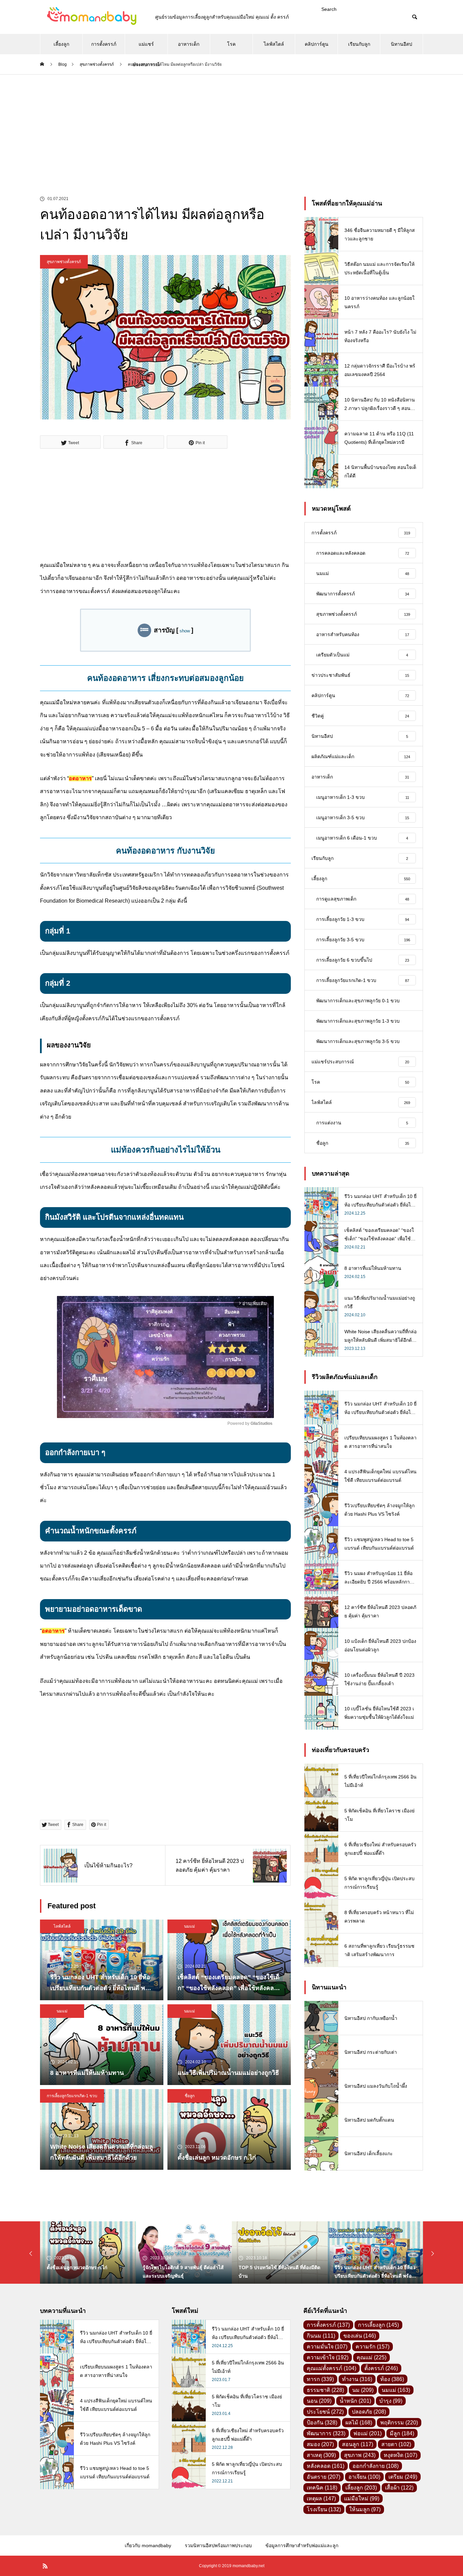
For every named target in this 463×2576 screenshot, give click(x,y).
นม (363, 2390)
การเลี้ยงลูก (378, 2325)
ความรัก (373, 2347)
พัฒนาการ (326, 2433)
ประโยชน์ (325, 2412)
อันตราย (324, 2477)
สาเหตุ (321, 2455)
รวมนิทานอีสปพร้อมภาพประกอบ (218, 2545)
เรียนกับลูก (359, 44)
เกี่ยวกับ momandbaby (148, 2545)
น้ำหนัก (355, 2401)
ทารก (320, 2379)
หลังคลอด (326, 2466)
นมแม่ (189, 1926)
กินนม (321, 2336)
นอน (319, 2401)
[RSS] (45, 2566)
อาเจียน (364, 2477)
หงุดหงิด (400, 2455)
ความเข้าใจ (328, 2357)
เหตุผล (321, 2499)
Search (329, 9)
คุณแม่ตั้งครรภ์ (331, 2368)
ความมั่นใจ (327, 2347)
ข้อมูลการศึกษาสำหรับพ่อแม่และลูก (302, 2545)
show (185, 631)
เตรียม (403, 2477)
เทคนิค (322, 2488)
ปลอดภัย (369, 2412)
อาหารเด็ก (189, 44)
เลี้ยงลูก (61, 44)
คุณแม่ (371, 2357)
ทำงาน (357, 2379)
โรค (231, 44)
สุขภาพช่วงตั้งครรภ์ (64, 262)
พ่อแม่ (368, 2433)
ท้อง (392, 2379)
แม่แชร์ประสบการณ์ (146, 48)
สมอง (320, 2444)
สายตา (396, 2444)
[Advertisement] (231, 125)
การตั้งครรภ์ (104, 44)
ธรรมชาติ (325, 2390)
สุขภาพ (360, 2455)
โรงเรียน (324, 2509)
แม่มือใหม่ (362, 2499)
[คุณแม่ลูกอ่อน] (91, 17)
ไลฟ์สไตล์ (274, 44)
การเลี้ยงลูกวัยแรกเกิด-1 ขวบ (72, 2096)
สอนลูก (358, 2444)
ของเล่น (360, 2336)
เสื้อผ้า (399, 2488)
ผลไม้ (359, 2423)
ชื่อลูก (190, 2096)
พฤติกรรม (399, 2423)
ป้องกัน (322, 2423)
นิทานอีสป (401, 44)
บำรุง (391, 2401)
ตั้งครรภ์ (381, 2368)
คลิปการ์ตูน (317, 44)
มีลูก (402, 2433)
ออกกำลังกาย (376, 2466)
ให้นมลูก (365, 2509)
